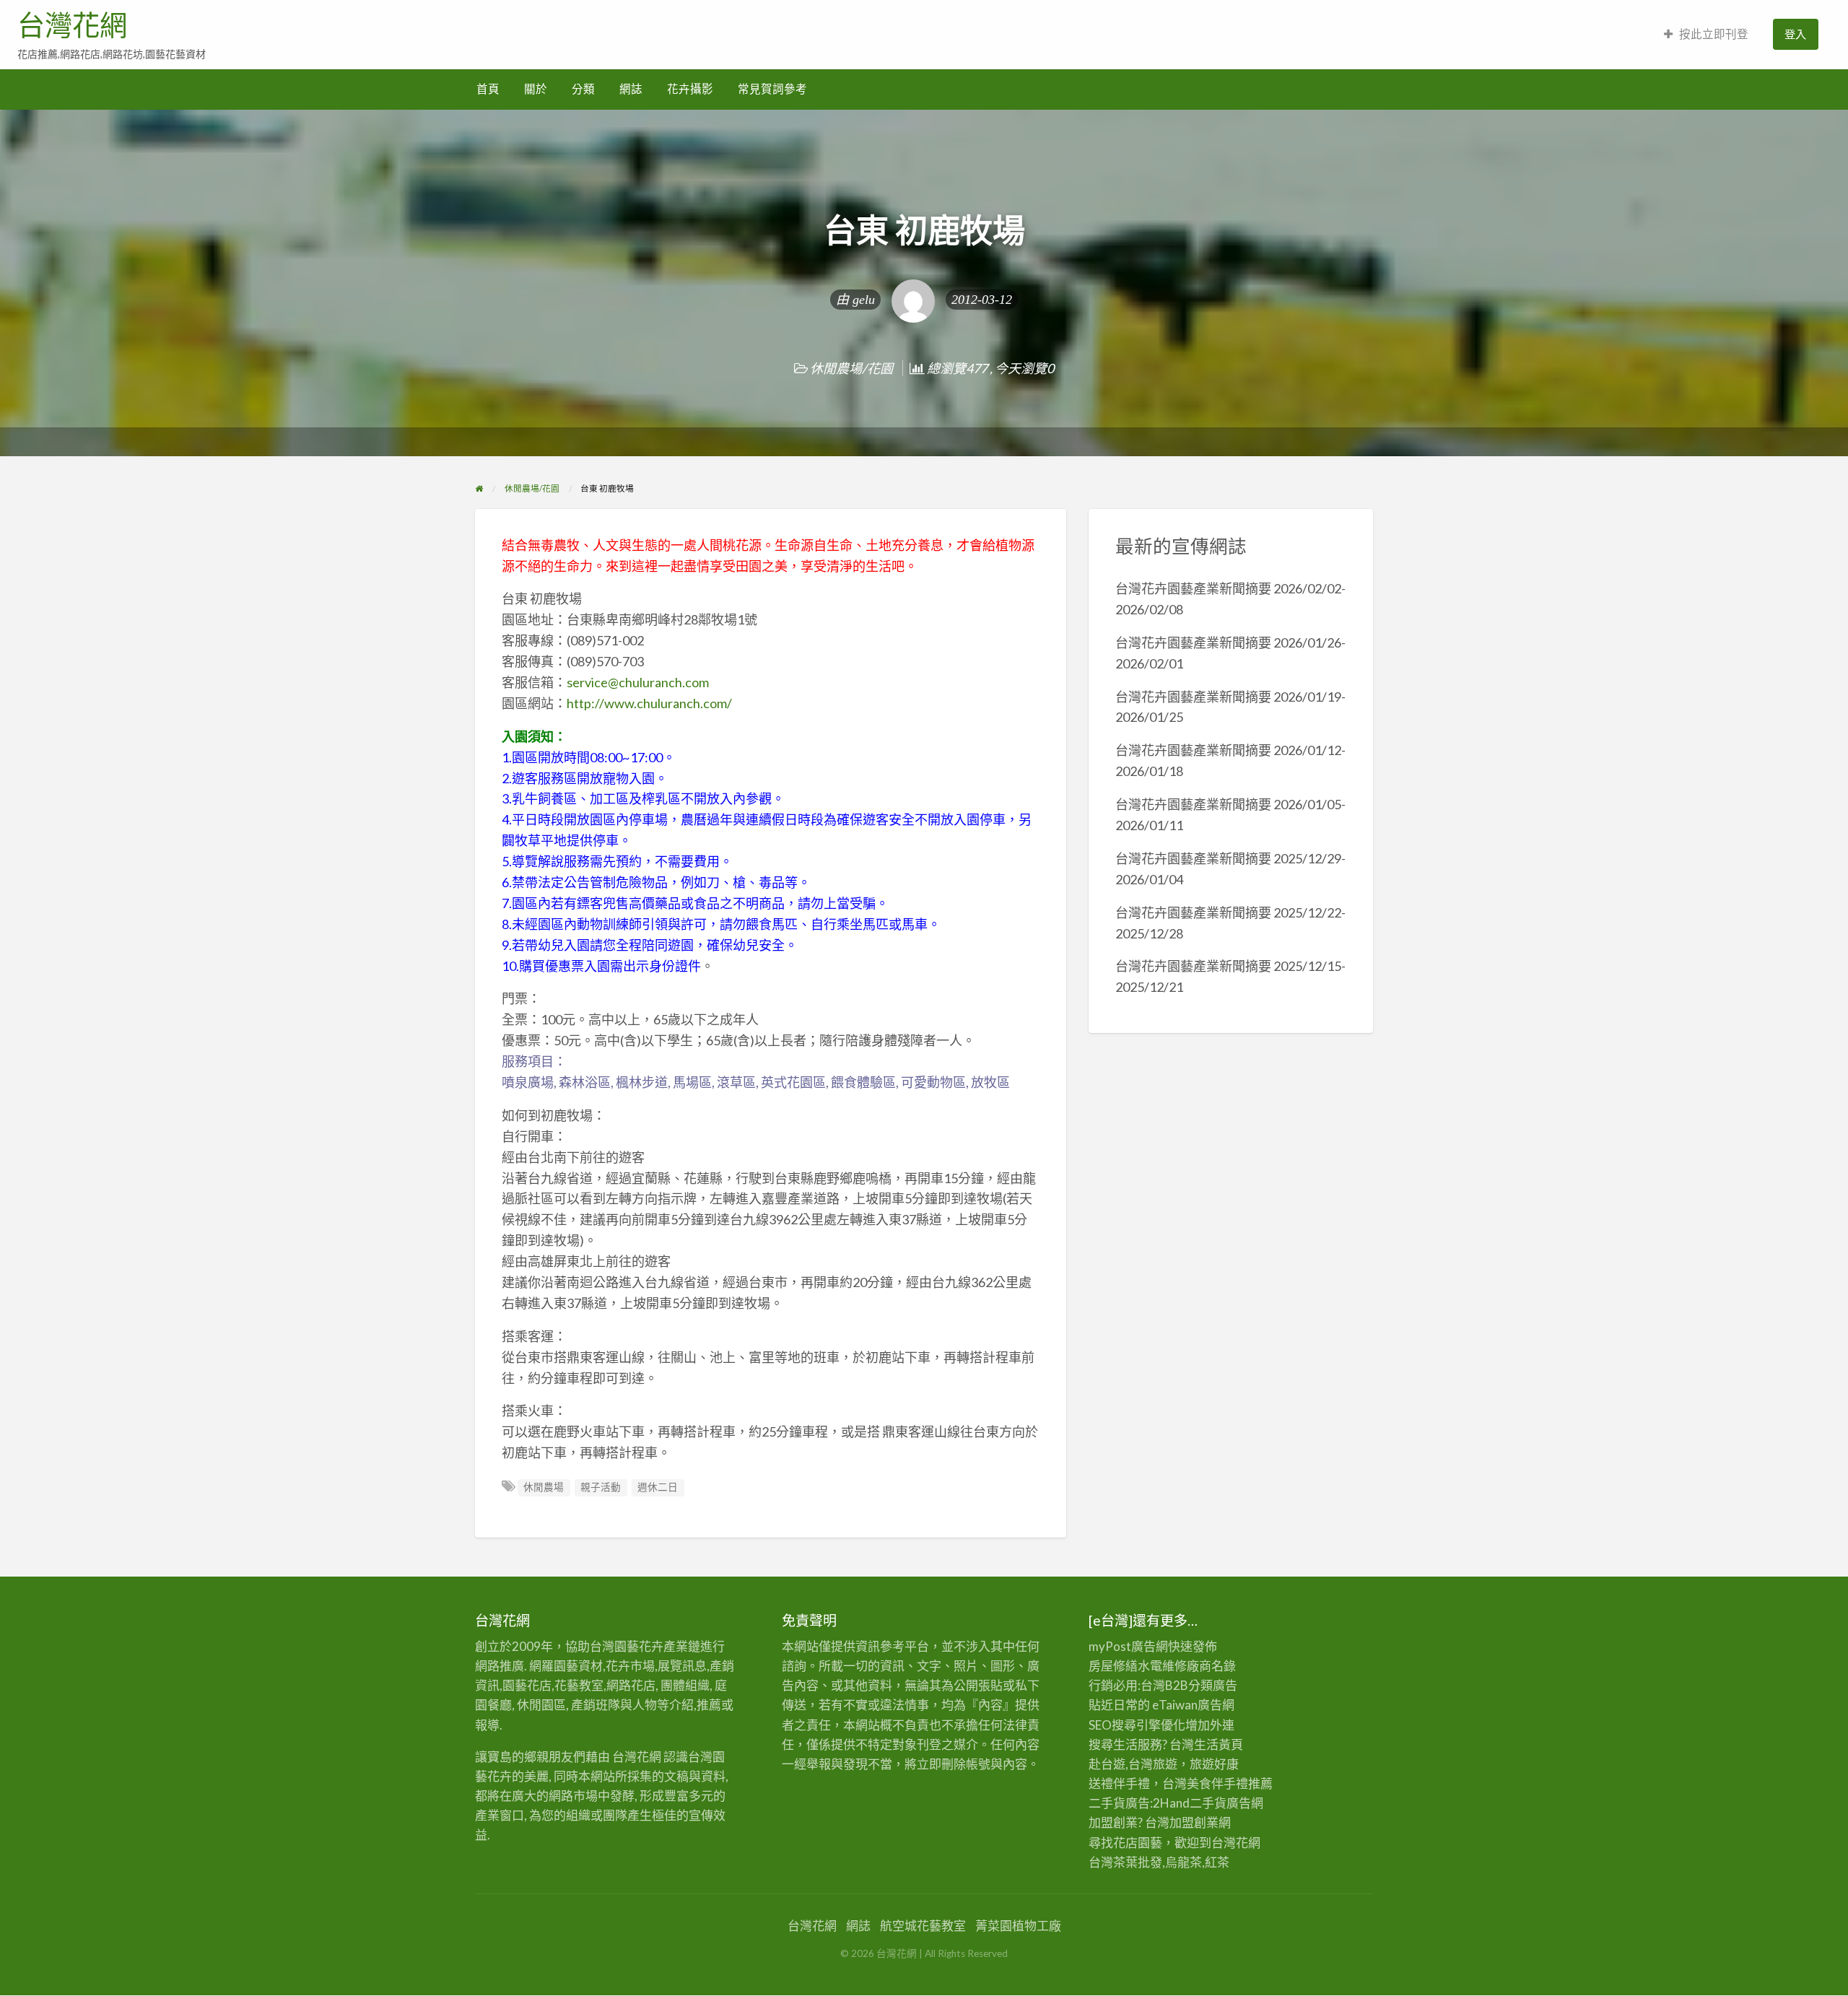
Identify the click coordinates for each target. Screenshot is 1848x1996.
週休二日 (658, 1487)
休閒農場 (544, 1487)
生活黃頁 (1219, 1744)
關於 (536, 89)
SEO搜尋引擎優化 (1137, 1725)
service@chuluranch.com (638, 682)
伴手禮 (1230, 1783)
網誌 (631, 89)
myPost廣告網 (1128, 1646)
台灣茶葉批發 (1125, 1862)
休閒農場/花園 (851, 368)
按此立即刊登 (1714, 34)
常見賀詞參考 (772, 89)
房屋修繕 (1113, 1666)
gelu (864, 300)
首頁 (488, 89)
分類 (583, 89)
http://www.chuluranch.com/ (649, 703)
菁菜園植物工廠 (1018, 1926)
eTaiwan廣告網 (1193, 1705)
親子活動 (601, 1487)
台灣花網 (72, 25)
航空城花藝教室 (923, 1926)
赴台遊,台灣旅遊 (1133, 1764)
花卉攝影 (690, 89)
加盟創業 (1194, 1822)
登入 (1795, 34)
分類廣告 (1213, 1685)
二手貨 (1208, 1803)
